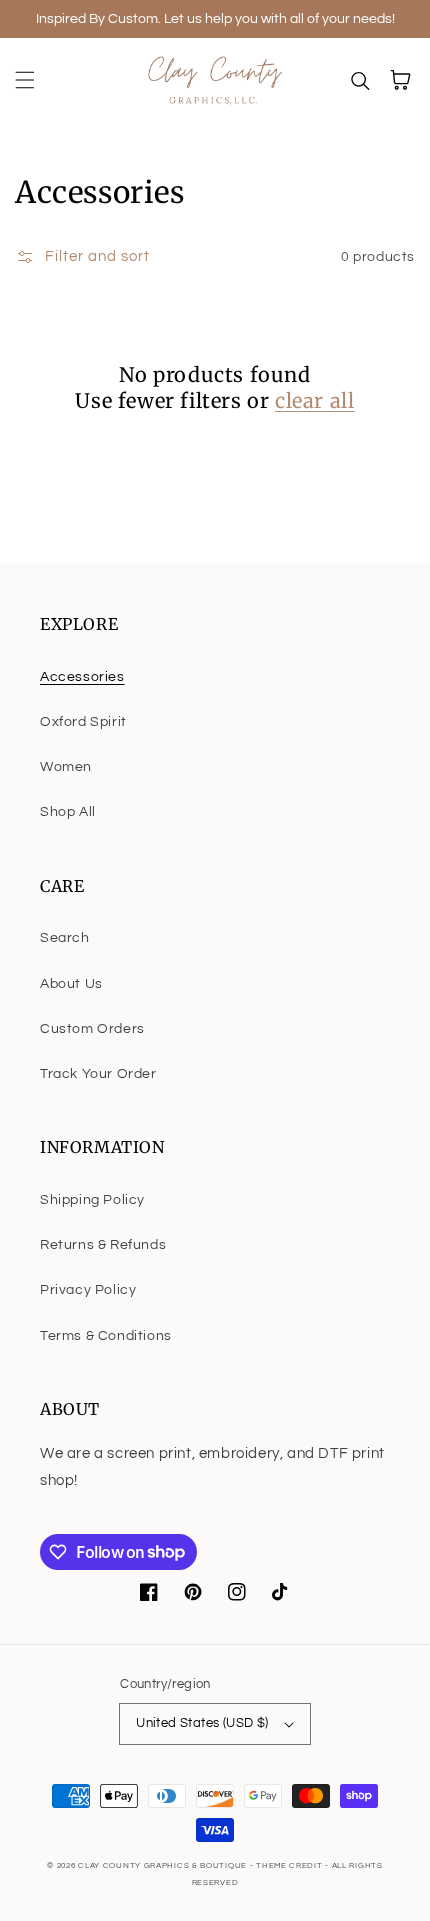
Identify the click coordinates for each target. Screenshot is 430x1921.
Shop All (68, 812)
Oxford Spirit (83, 722)
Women (66, 767)
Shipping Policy (92, 1200)
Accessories (82, 677)
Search (65, 938)
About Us (71, 984)
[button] (25, 80)
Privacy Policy (88, 1290)
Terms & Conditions (106, 1336)
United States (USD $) (202, 1723)
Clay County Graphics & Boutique (163, 1865)
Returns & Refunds (103, 1245)
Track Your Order (98, 1074)
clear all (314, 400)
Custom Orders (92, 1029)
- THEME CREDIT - (291, 1865)
